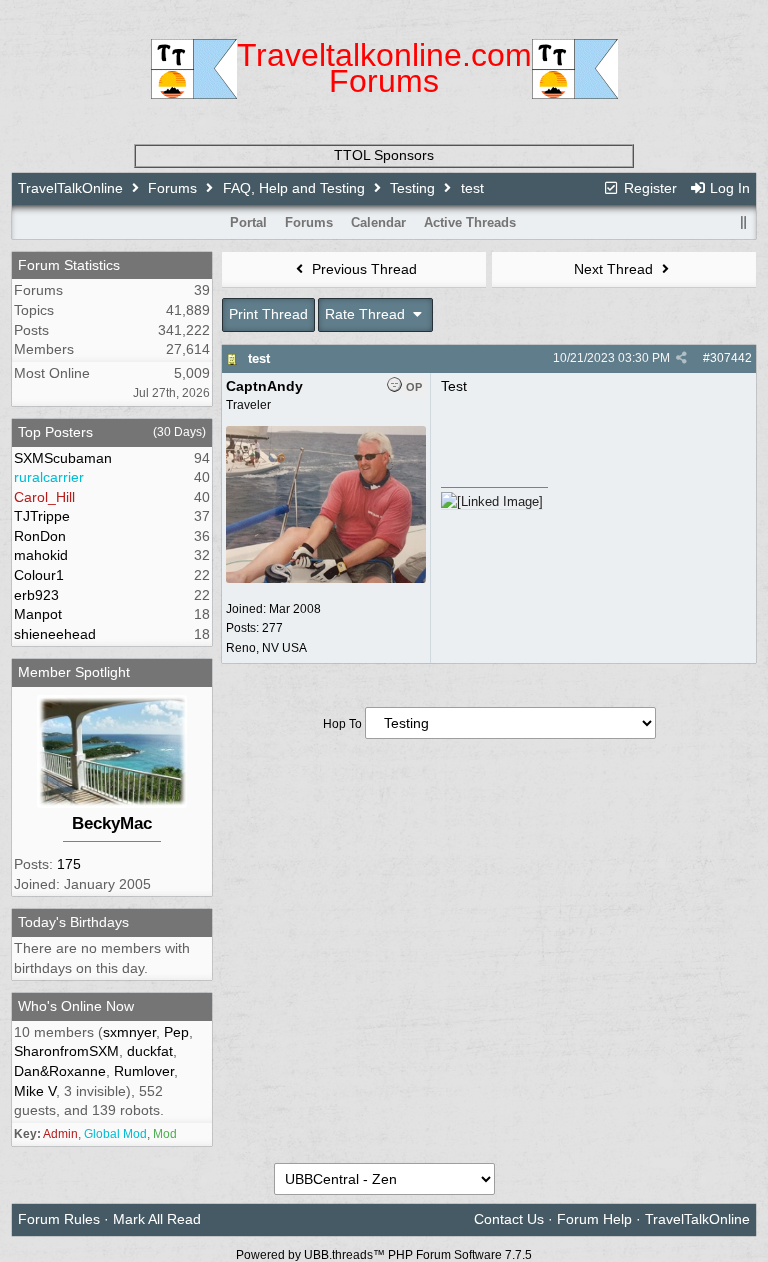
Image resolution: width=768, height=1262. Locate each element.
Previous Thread (362, 269)
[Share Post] (681, 358)
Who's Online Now (76, 1006)
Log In (728, 188)
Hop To (342, 724)
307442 (731, 358)
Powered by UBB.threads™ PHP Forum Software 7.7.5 (384, 1255)
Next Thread (615, 269)
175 (69, 864)
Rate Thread (367, 314)
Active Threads (470, 222)
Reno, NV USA (266, 648)
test (259, 358)
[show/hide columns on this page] (743, 222)
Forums (172, 188)
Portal (248, 222)
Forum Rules (59, 1219)
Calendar (378, 222)
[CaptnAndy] (326, 579)
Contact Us (509, 1219)
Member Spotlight (74, 672)
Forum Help (594, 1219)
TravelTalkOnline (70, 188)
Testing (412, 188)
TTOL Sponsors (384, 155)
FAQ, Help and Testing (294, 188)
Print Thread (268, 314)
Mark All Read (157, 1219)
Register (648, 188)
